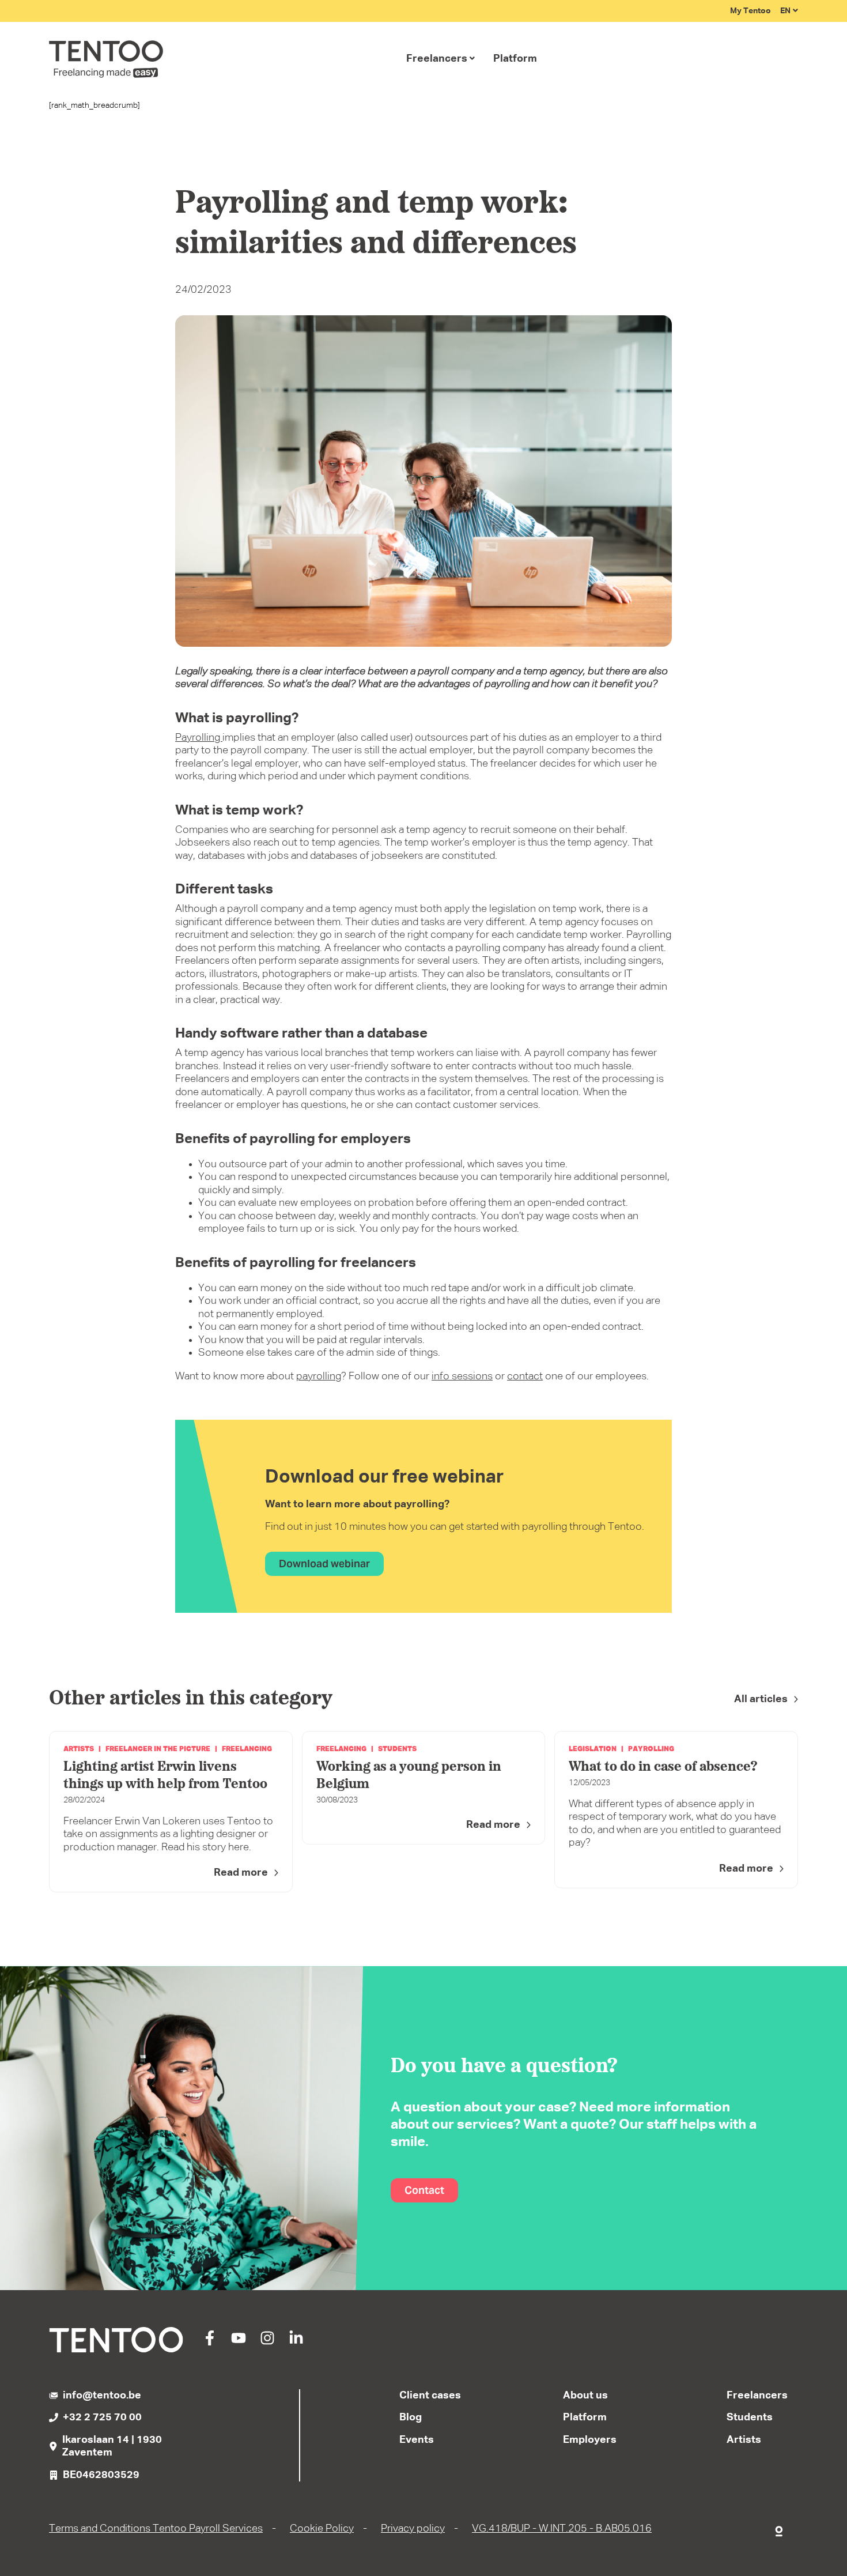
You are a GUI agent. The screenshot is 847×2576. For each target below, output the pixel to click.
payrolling (319, 1376)
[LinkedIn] (296, 2343)
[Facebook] (210, 2343)
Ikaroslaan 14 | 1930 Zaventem (112, 2447)
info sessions (462, 1376)
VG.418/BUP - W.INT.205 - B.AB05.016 (562, 2529)
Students (750, 2417)
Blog (411, 2417)
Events (417, 2440)
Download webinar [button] (324, 1564)
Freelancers (437, 59)
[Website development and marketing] (780, 2529)
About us (585, 2396)
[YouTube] (239, 2343)
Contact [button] (424, 2190)
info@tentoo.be (102, 2396)
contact (525, 1376)
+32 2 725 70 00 (102, 2417)
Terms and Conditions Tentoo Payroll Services (156, 2529)
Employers (590, 2440)
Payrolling (199, 738)
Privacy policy (413, 2529)
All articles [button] (761, 1699)
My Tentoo (750, 11)
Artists (744, 2440)
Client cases (430, 2396)
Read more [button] (241, 1873)
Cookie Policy (322, 2529)
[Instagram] (267, 2343)
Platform (515, 59)
